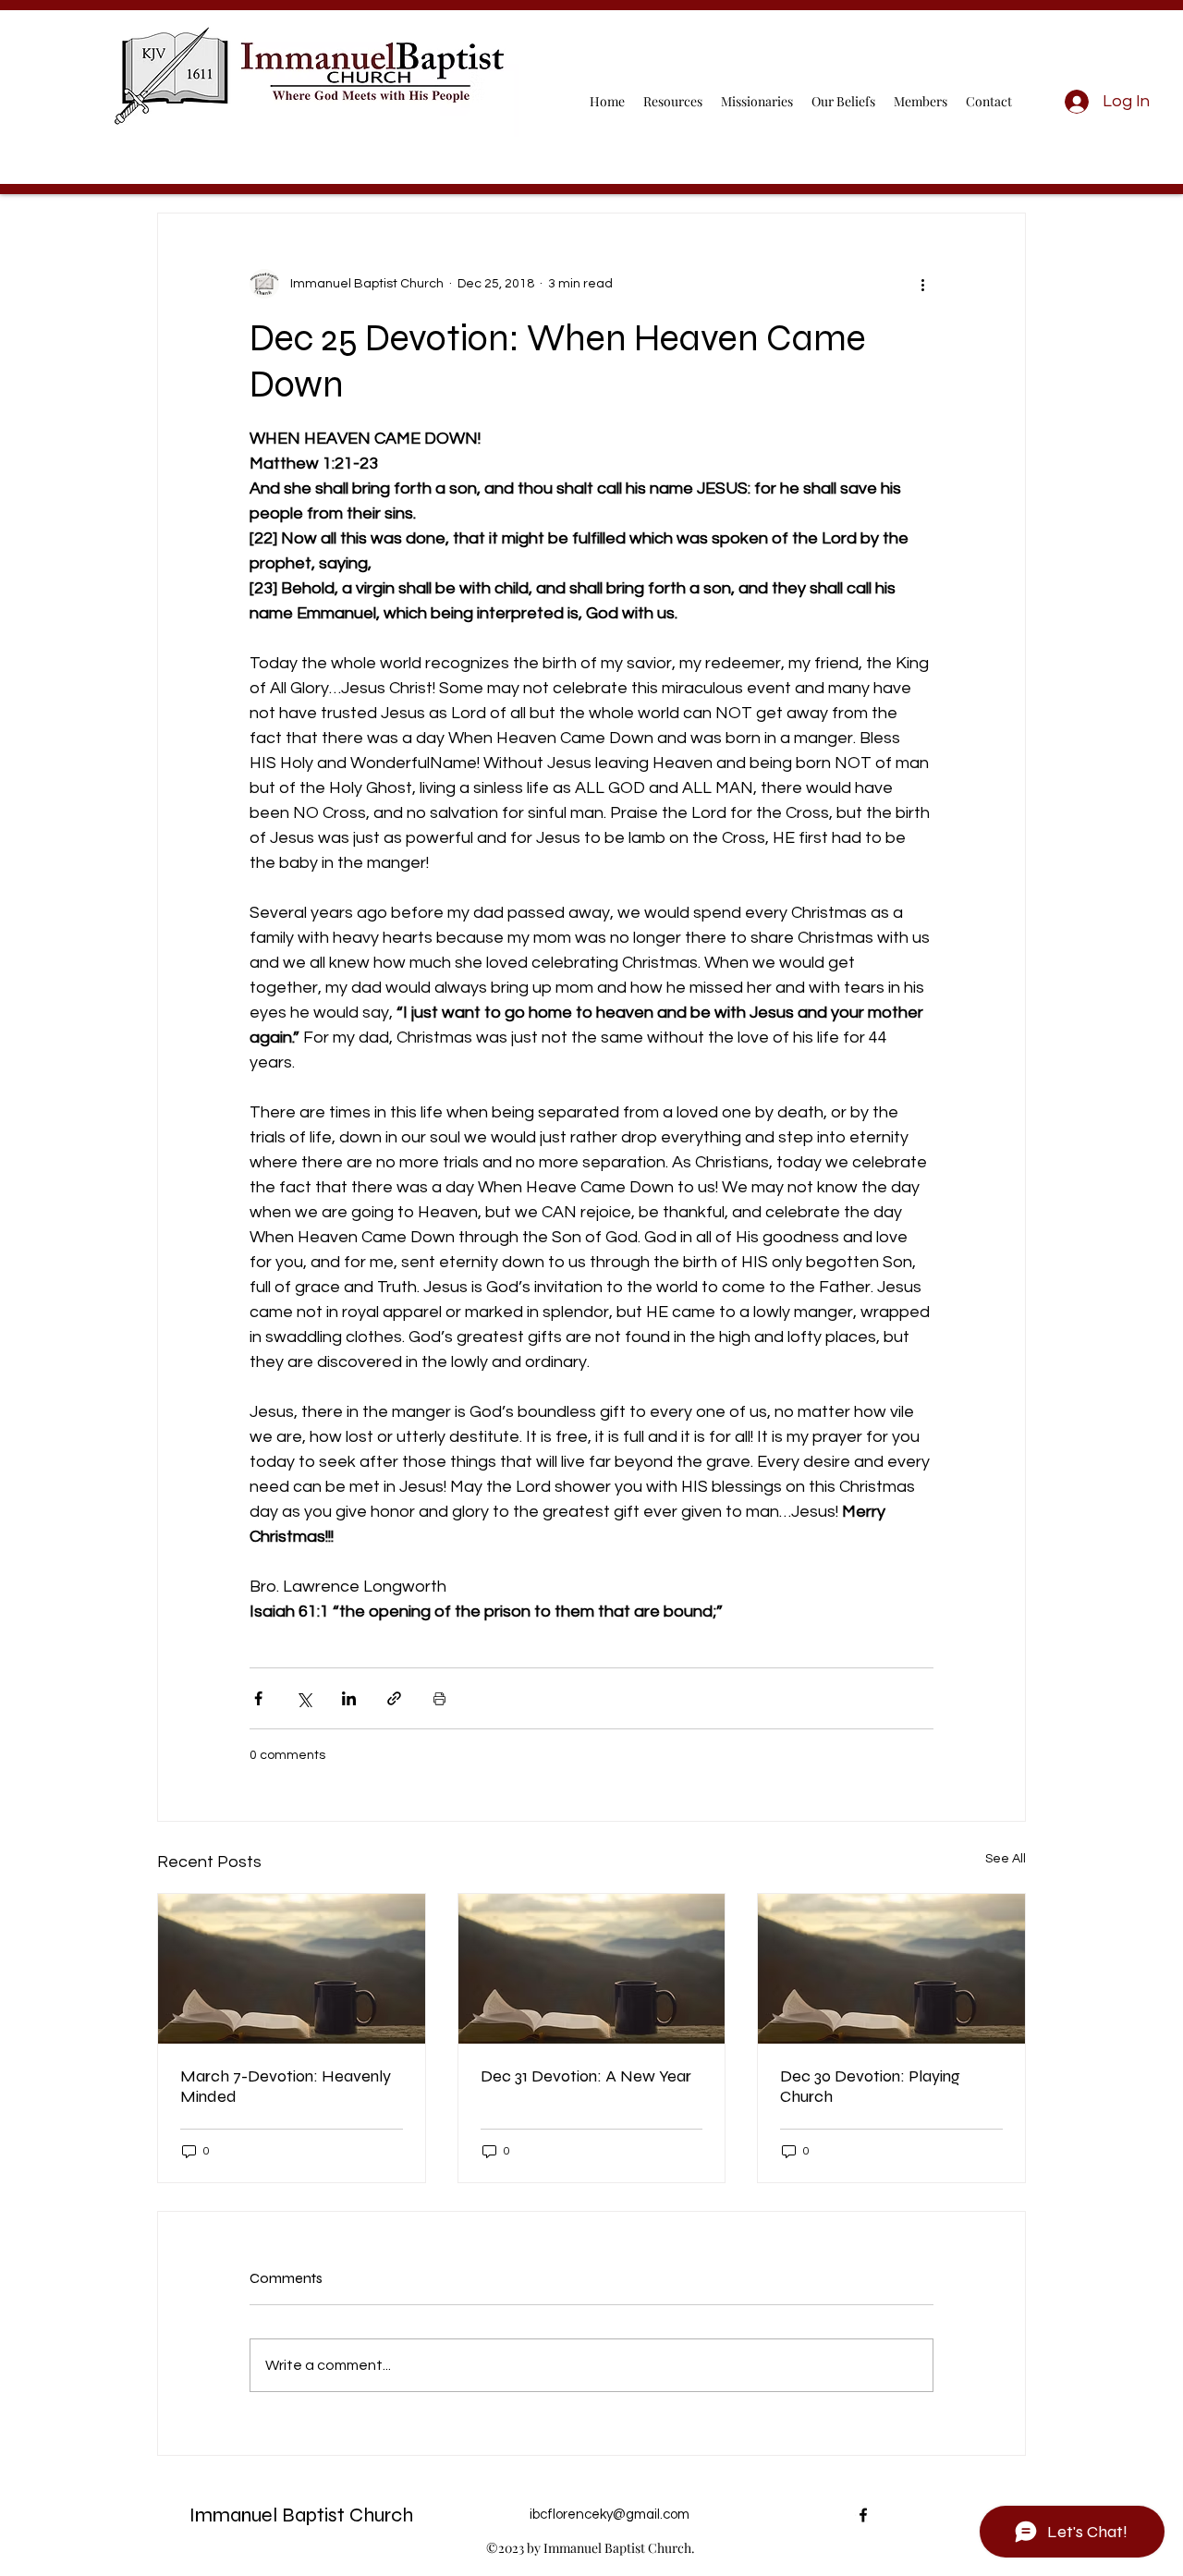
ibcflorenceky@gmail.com (610, 2515)
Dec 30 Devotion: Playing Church (870, 2086)
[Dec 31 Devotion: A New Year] (592, 1969)
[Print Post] (439, 1698)
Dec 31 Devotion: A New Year (586, 2076)
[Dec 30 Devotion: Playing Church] (891, 1969)
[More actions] (922, 284)
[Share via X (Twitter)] (304, 1698)
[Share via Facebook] (258, 1698)
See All (1006, 1859)
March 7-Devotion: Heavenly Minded (286, 2086)
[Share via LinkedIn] (349, 1698)
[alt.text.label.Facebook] (863, 2515)
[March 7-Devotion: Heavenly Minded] (292, 1969)
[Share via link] (394, 1698)
